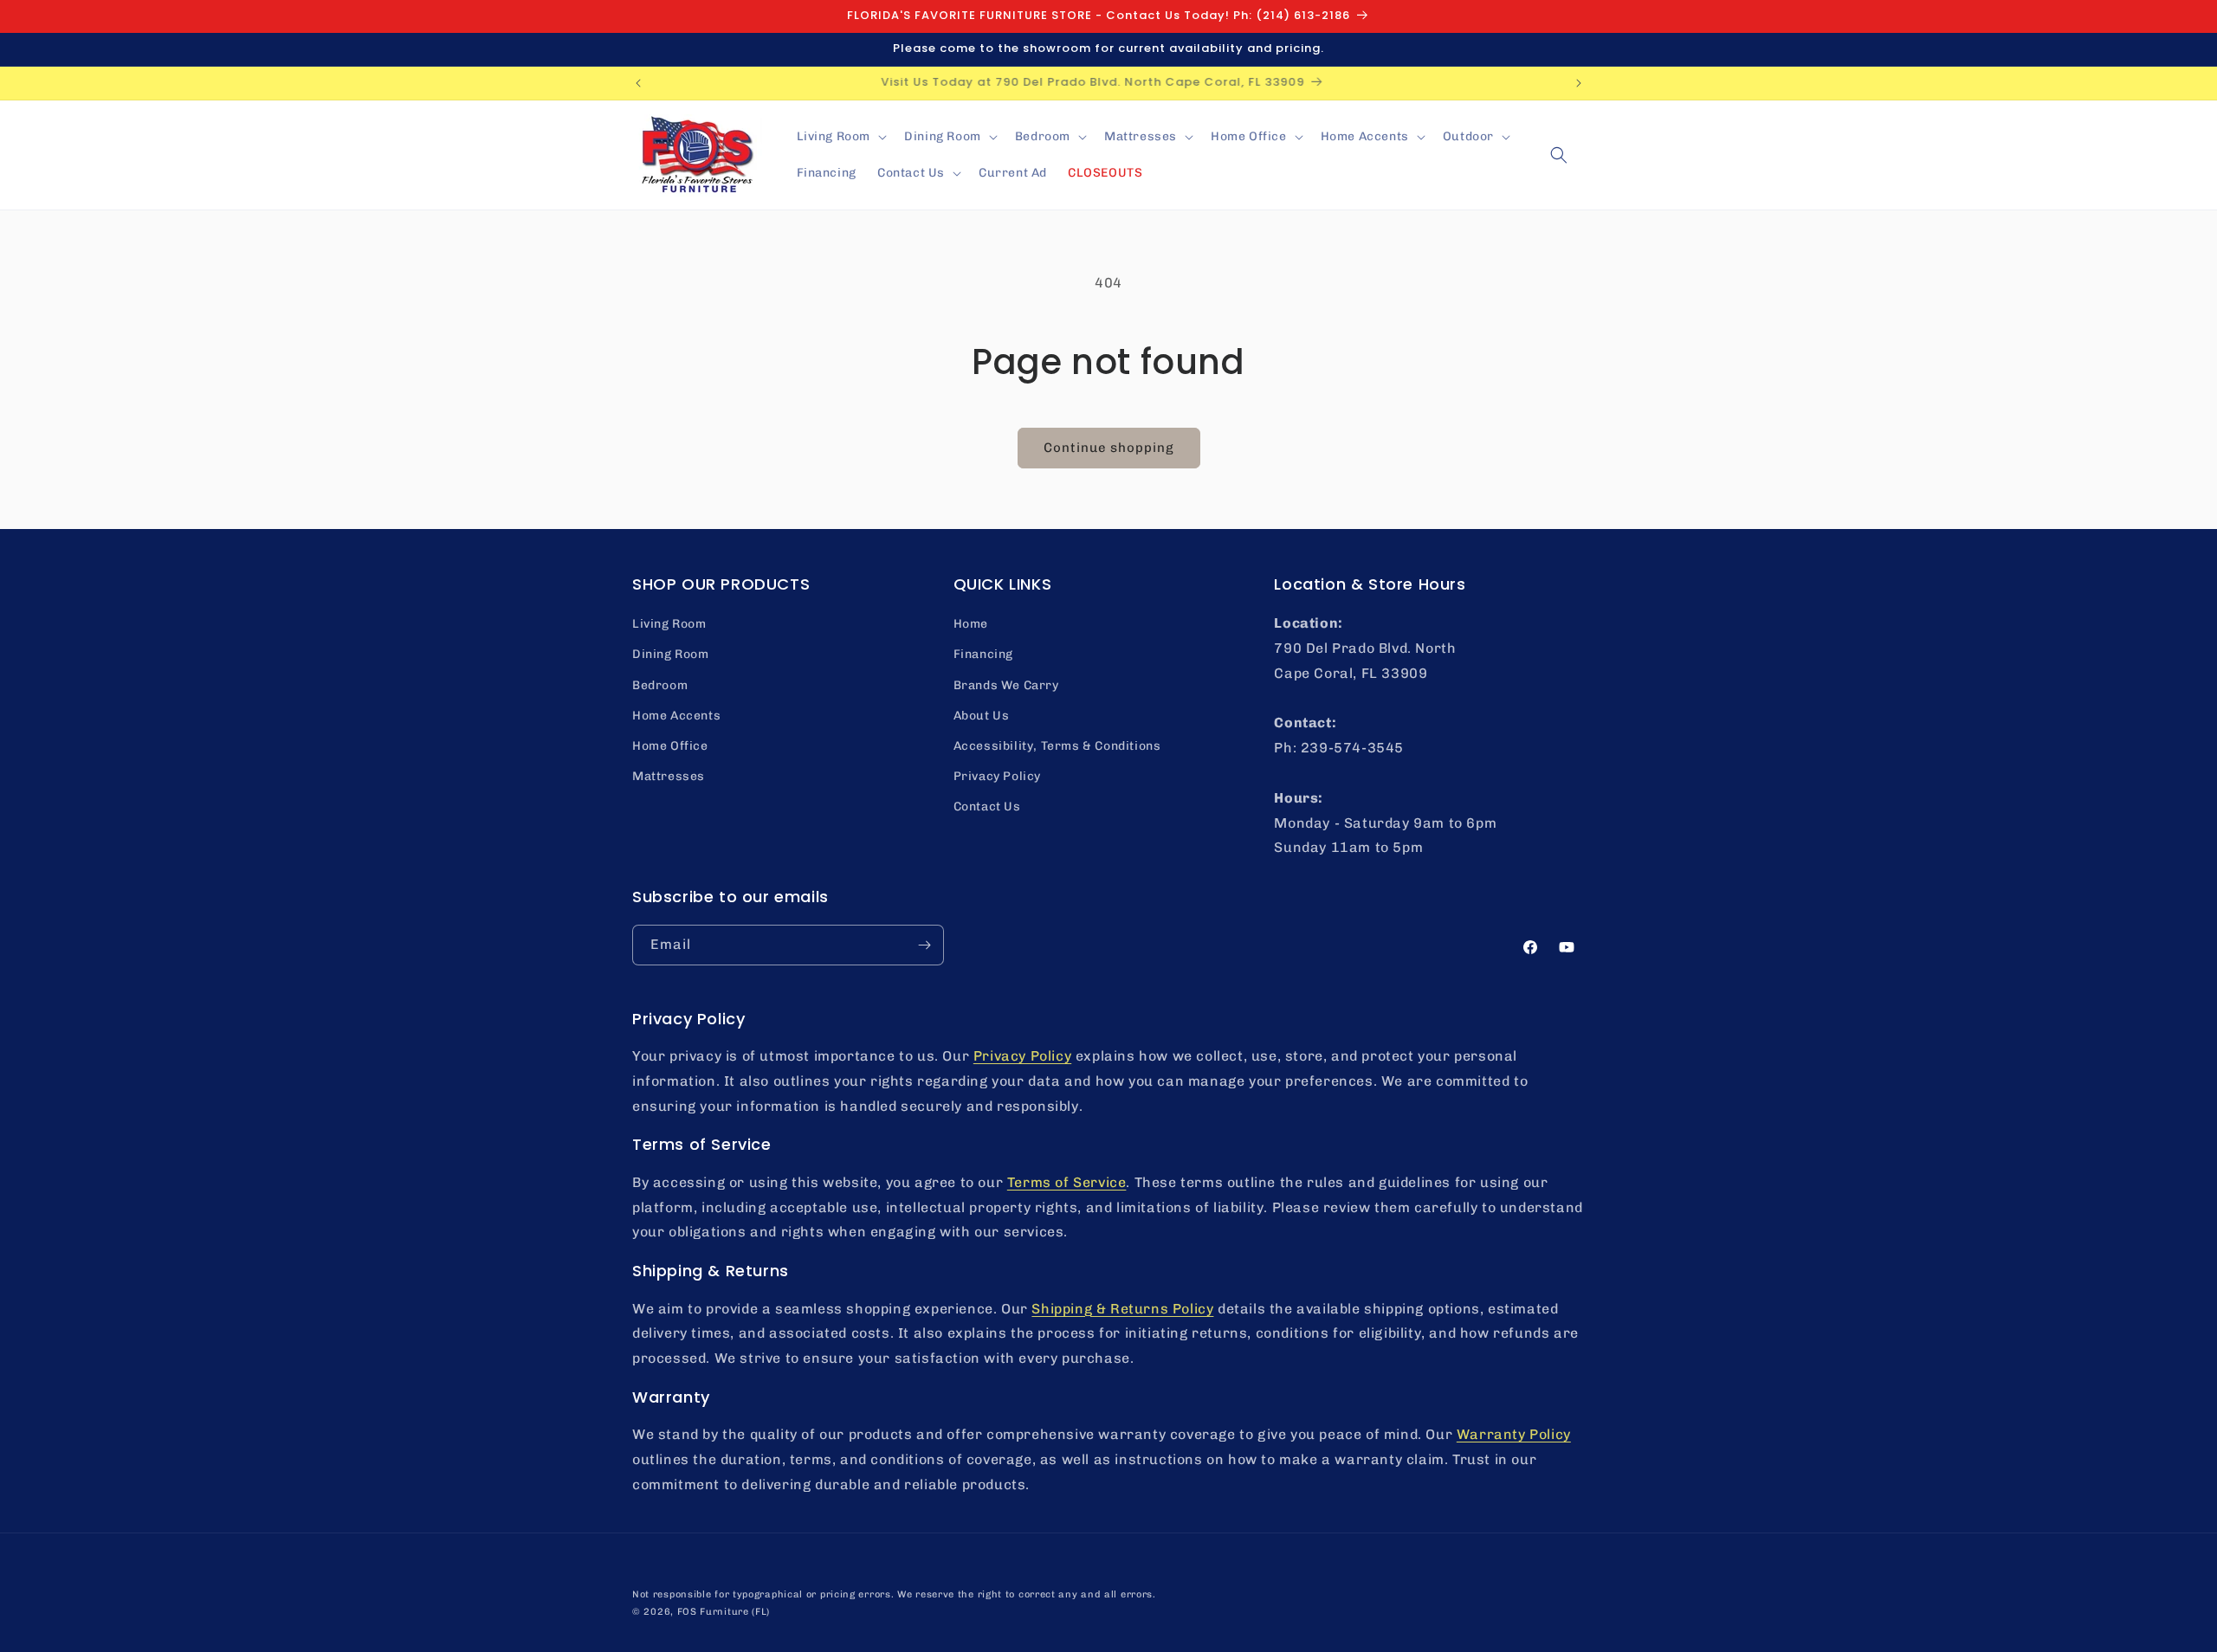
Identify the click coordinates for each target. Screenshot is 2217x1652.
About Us (982, 716)
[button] (840, 137)
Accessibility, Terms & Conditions (1057, 746)
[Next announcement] (1579, 83)
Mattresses (669, 776)
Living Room (669, 624)
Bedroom (660, 685)
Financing (983, 654)
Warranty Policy (1514, 1434)
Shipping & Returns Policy (1122, 1309)
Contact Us (987, 807)
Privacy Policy (997, 776)
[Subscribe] (924, 945)
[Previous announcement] (638, 83)
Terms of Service (1067, 1182)
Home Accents (676, 716)
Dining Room (671, 654)
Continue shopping (1109, 448)
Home (971, 624)
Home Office (670, 746)
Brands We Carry (1006, 685)
